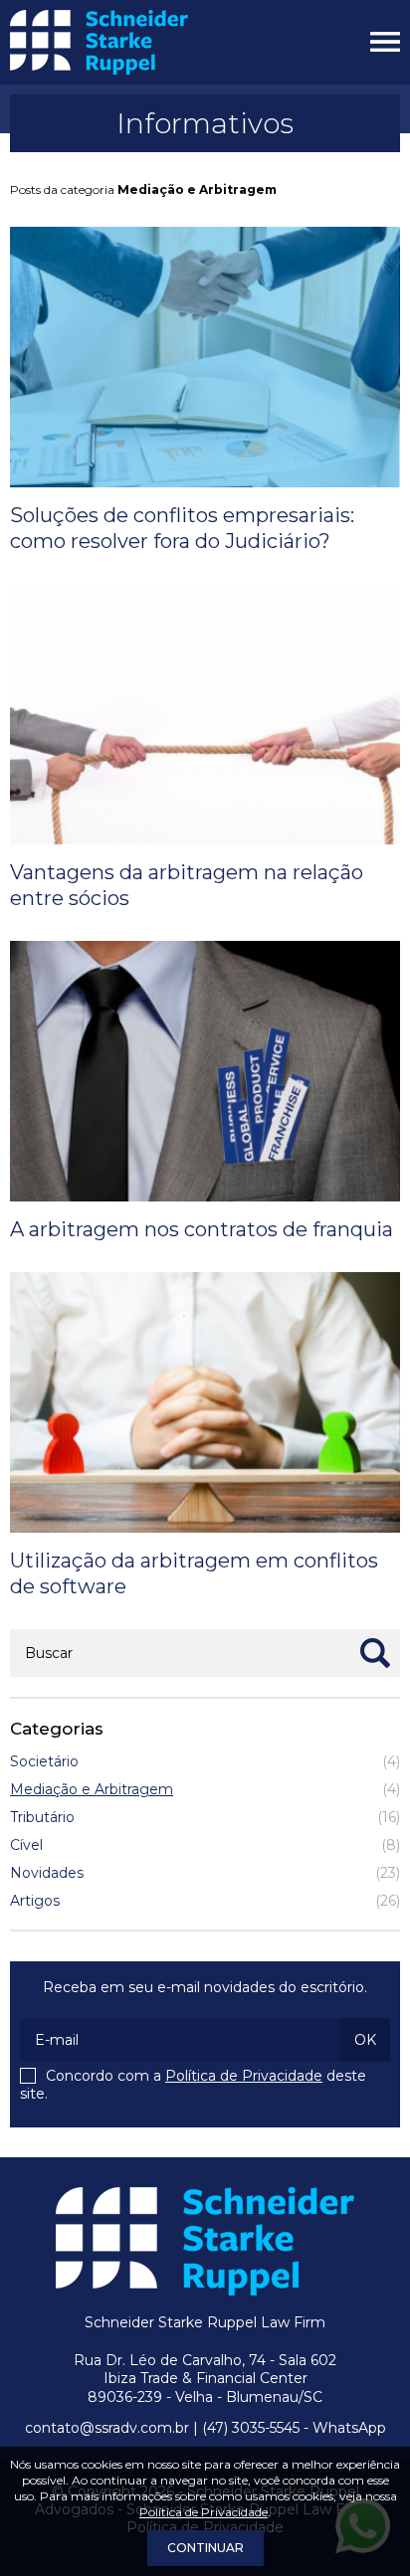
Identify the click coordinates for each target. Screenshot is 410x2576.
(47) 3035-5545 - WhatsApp (294, 2428)
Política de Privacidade (244, 2076)
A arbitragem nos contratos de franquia (202, 1229)
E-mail (57, 2040)
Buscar (49, 1653)
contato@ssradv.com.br (107, 2428)
